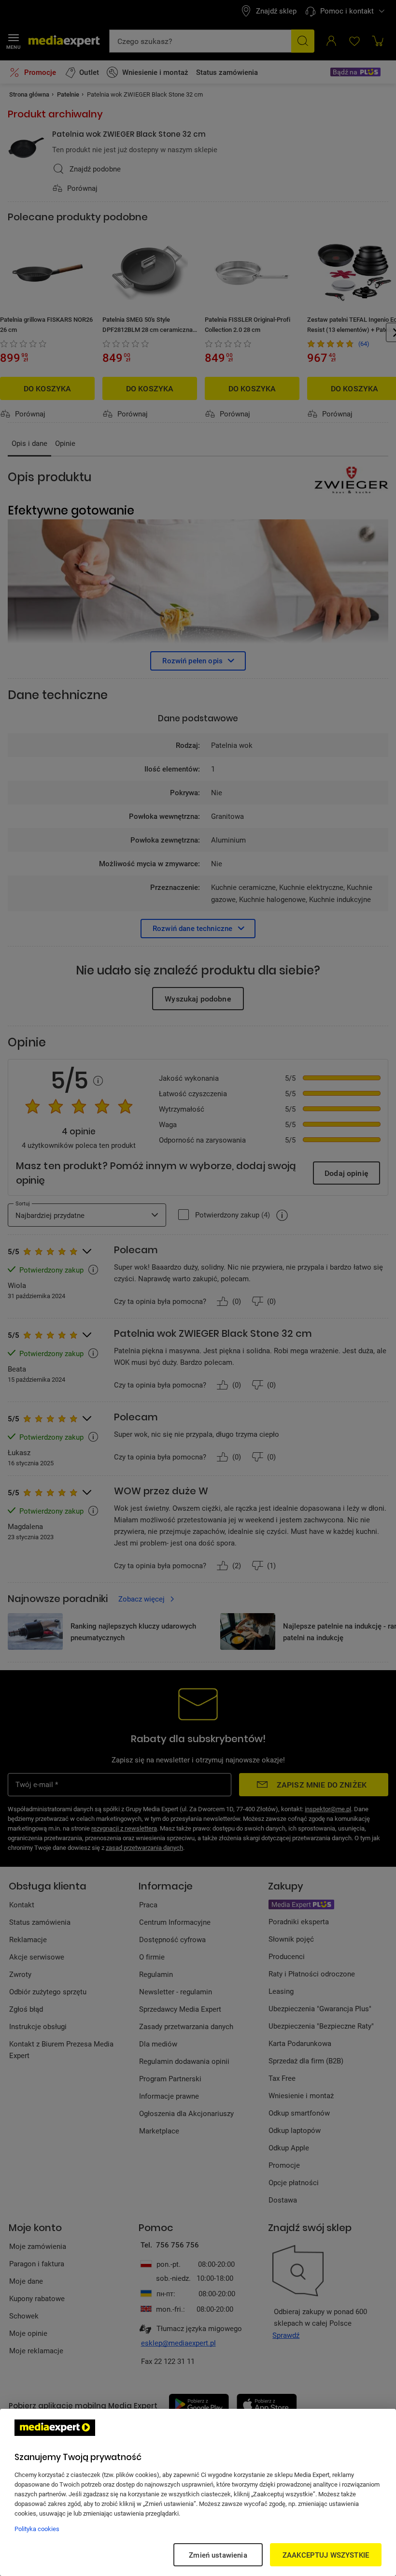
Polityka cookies (37, 2529)
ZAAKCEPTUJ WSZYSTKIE (326, 2555)
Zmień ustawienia (218, 2555)
